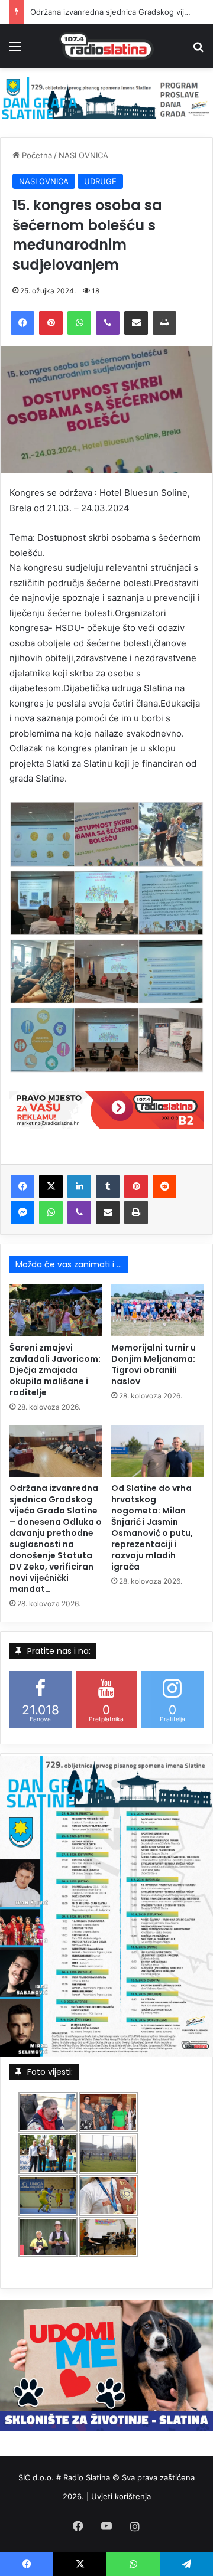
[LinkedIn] (79, 1186)
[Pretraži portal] (198, 50)
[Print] (164, 323)
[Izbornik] (15, 50)
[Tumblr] (108, 1186)
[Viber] (108, 323)
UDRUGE (100, 181)
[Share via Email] (136, 323)
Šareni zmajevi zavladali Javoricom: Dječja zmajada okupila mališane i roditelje (55, 1370)
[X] (51, 1186)
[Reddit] (164, 1186)
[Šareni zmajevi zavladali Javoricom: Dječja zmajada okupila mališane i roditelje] (56, 1310)
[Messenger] (22, 1212)
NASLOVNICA (83, 155)
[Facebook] (22, 323)
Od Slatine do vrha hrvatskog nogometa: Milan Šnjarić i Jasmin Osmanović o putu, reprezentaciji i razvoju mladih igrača (152, 1527)
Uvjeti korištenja (121, 2496)
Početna (36, 155)
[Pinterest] (51, 323)
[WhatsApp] (79, 323)
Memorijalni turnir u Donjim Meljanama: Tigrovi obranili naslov (154, 1364)
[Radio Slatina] (106, 46)
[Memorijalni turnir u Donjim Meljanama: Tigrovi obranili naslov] (157, 1310)
